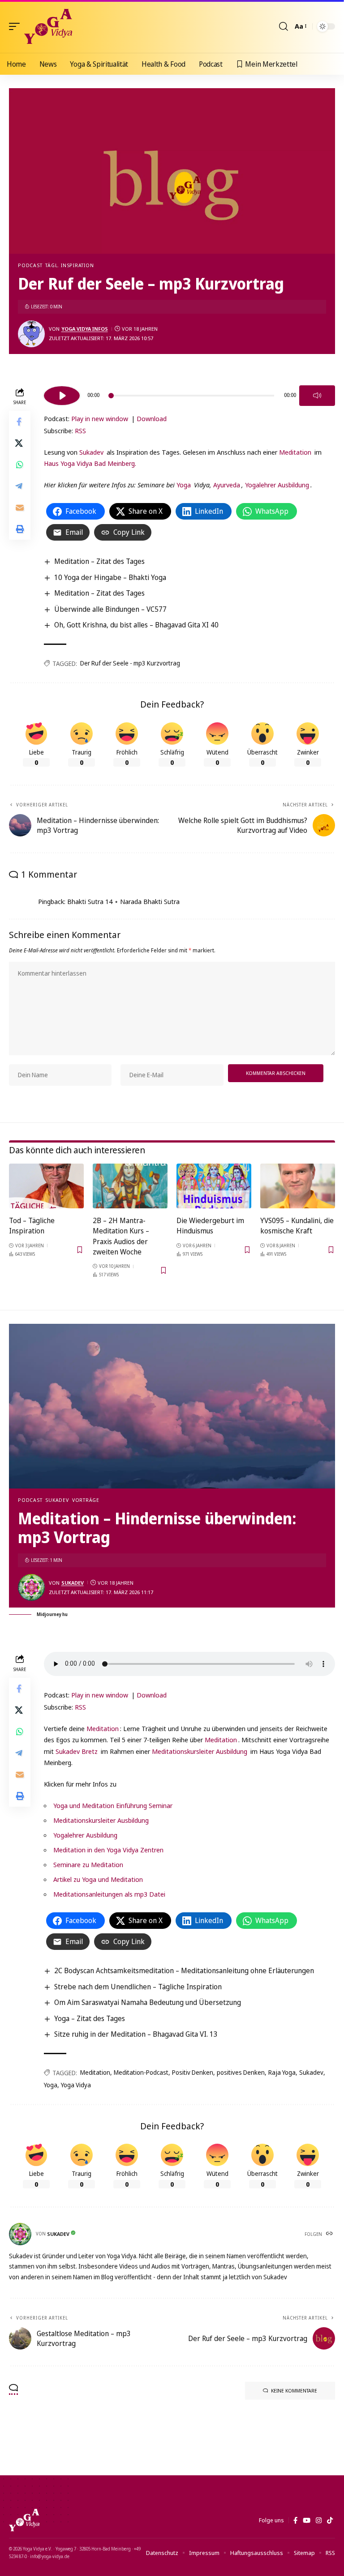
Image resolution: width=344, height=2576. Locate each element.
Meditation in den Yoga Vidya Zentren (108, 1850)
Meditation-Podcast (141, 2072)
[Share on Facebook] (20, 422)
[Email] (20, 508)
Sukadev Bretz (77, 1751)
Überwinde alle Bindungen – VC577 (110, 609)
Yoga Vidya (76, 2085)
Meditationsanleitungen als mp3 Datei (109, 1894)
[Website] (330, 2234)
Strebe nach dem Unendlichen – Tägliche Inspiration (138, 1987)
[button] (17, 26)
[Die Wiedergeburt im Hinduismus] (214, 1186)
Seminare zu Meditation (88, 1864)
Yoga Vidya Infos (85, 329)
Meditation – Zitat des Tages (99, 561)
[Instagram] (319, 2521)
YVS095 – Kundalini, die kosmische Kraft (297, 1226)
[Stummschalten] (317, 396)
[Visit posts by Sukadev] (31, 1587)
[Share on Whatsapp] (20, 465)
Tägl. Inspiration (69, 265)
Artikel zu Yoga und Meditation (98, 1879)
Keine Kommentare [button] (294, 2390)
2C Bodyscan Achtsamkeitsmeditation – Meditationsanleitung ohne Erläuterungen (184, 1970)
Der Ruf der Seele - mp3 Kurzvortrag (130, 663)
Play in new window (100, 418)
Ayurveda (227, 485)
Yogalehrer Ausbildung (277, 485)
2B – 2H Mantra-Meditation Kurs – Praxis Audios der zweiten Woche (121, 1236)
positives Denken (241, 2072)
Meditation (295, 452)
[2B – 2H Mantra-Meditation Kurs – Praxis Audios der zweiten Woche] (130, 1186)
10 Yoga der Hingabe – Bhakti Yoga (110, 577)
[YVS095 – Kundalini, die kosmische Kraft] (298, 1186)
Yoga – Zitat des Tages (90, 2018)
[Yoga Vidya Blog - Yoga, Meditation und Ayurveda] (48, 26)
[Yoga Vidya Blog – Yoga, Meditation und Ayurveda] (24, 2520)
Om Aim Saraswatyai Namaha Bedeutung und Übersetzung (148, 2002)
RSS (80, 431)
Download (152, 418)
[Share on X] (20, 443)
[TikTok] (330, 2521)
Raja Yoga (282, 2072)
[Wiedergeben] (62, 396)
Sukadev (91, 452)
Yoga (184, 485)
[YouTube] (307, 2521)
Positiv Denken (193, 2072)
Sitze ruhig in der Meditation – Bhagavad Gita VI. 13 (136, 2034)
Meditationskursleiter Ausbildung (200, 1751)
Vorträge (86, 1500)
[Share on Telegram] (20, 486)
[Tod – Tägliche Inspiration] (46, 1186)
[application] (189, 394)
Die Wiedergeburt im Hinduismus (210, 1226)
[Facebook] (295, 2521)
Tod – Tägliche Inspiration (32, 1226)
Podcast (30, 265)
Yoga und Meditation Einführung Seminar (113, 1805)
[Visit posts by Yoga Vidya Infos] (31, 334)
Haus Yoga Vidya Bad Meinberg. (90, 463)
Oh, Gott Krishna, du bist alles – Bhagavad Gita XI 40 (136, 625)
